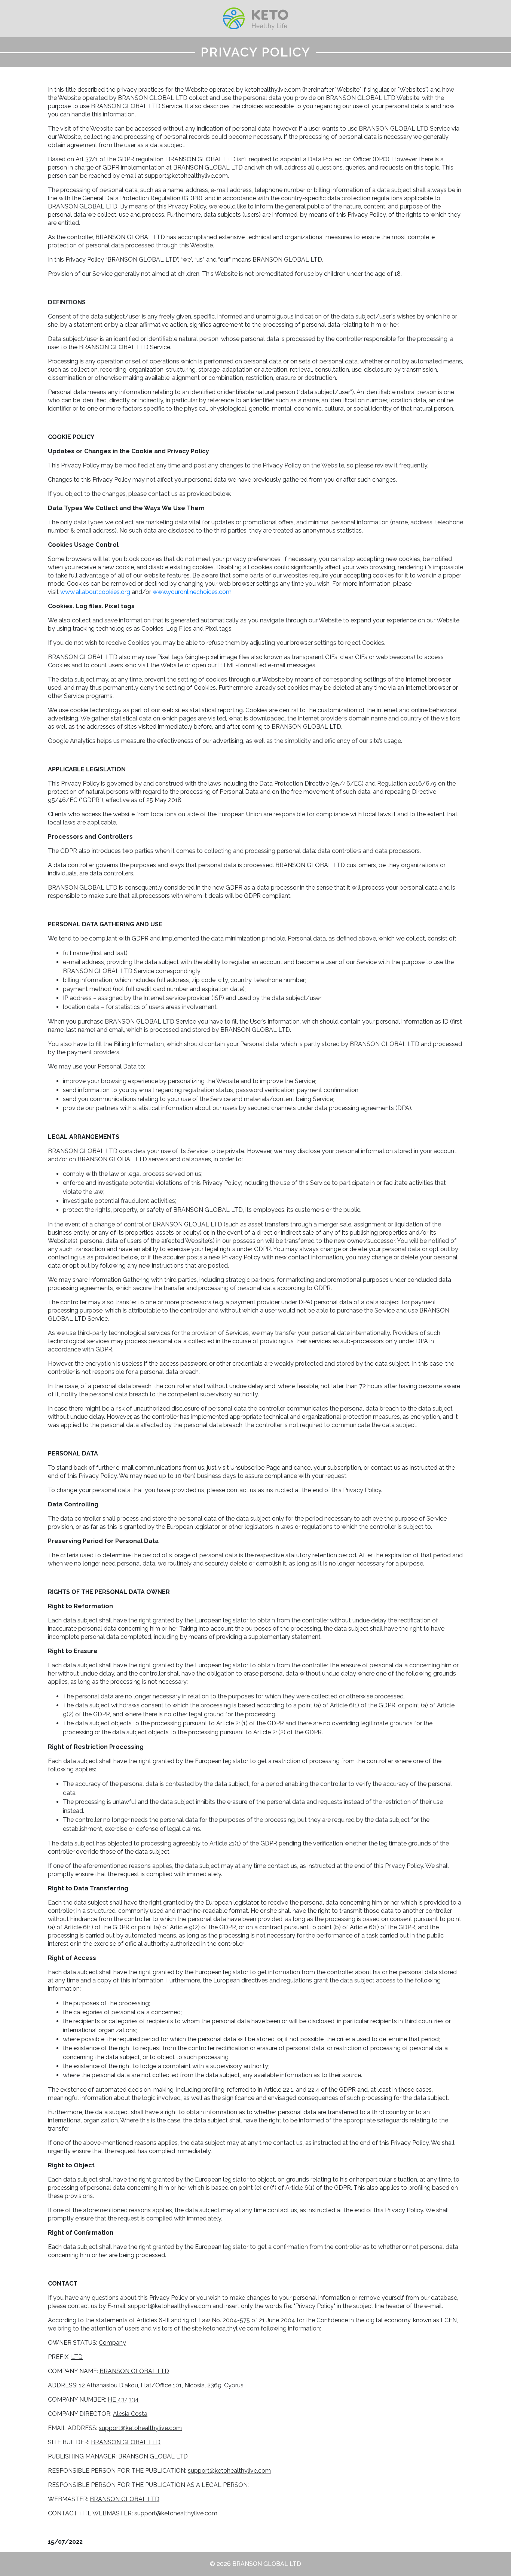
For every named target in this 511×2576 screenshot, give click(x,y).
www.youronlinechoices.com (192, 592)
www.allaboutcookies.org (95, 592)
